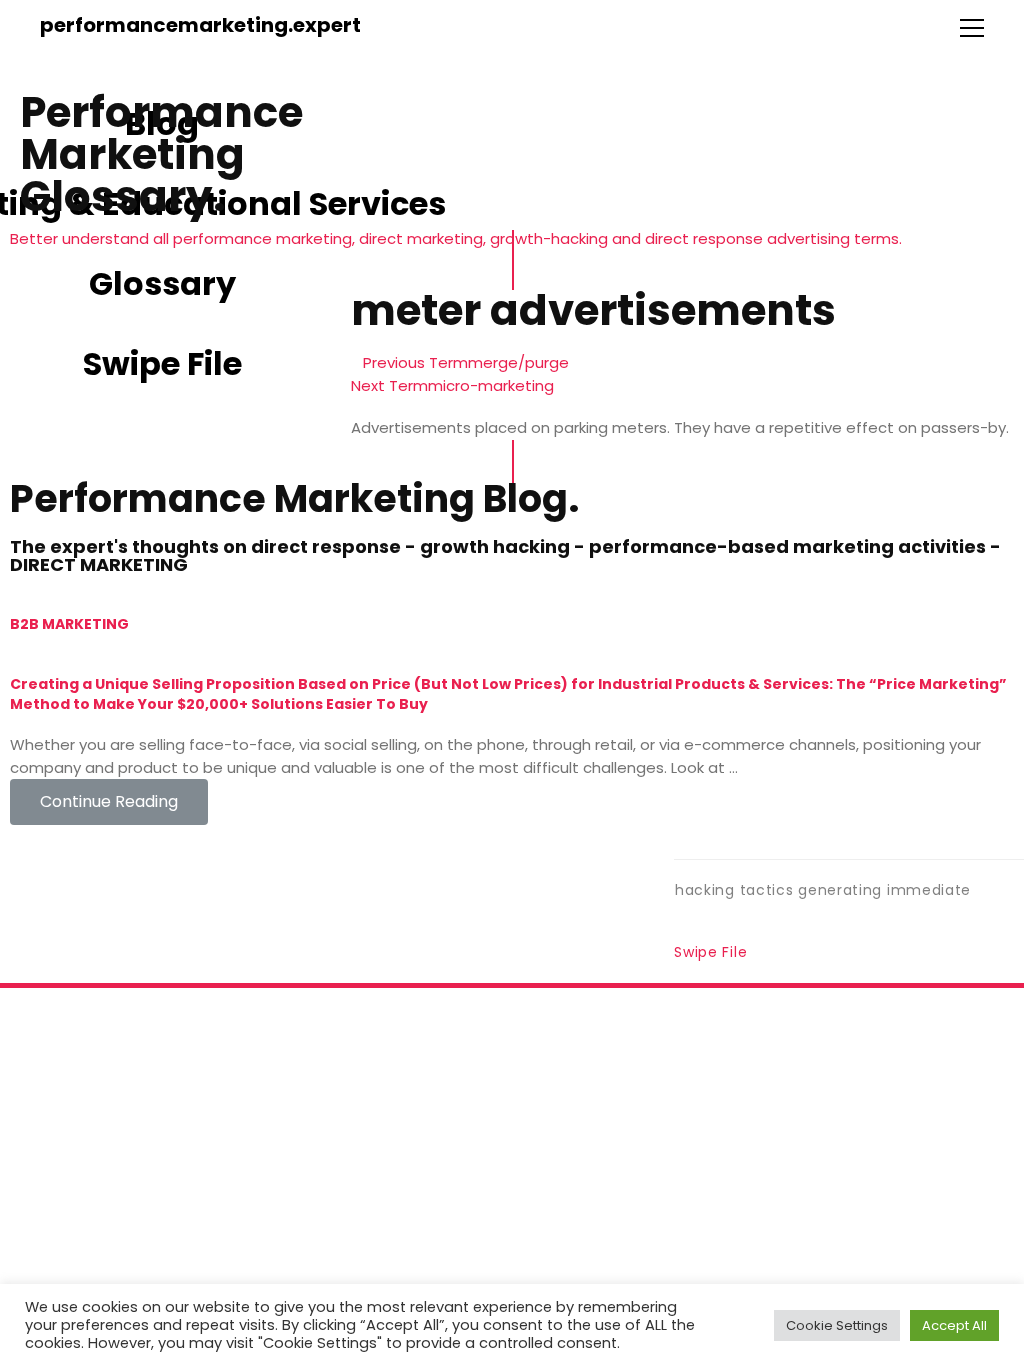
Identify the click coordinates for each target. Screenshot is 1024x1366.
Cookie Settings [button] (837, 1338)
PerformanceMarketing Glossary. (161, 154)
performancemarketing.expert (200, 25)
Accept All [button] (954, 1338)
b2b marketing (69, 624)
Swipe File (710, 952)
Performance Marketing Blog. (294, 498)
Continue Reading (109, 801)
